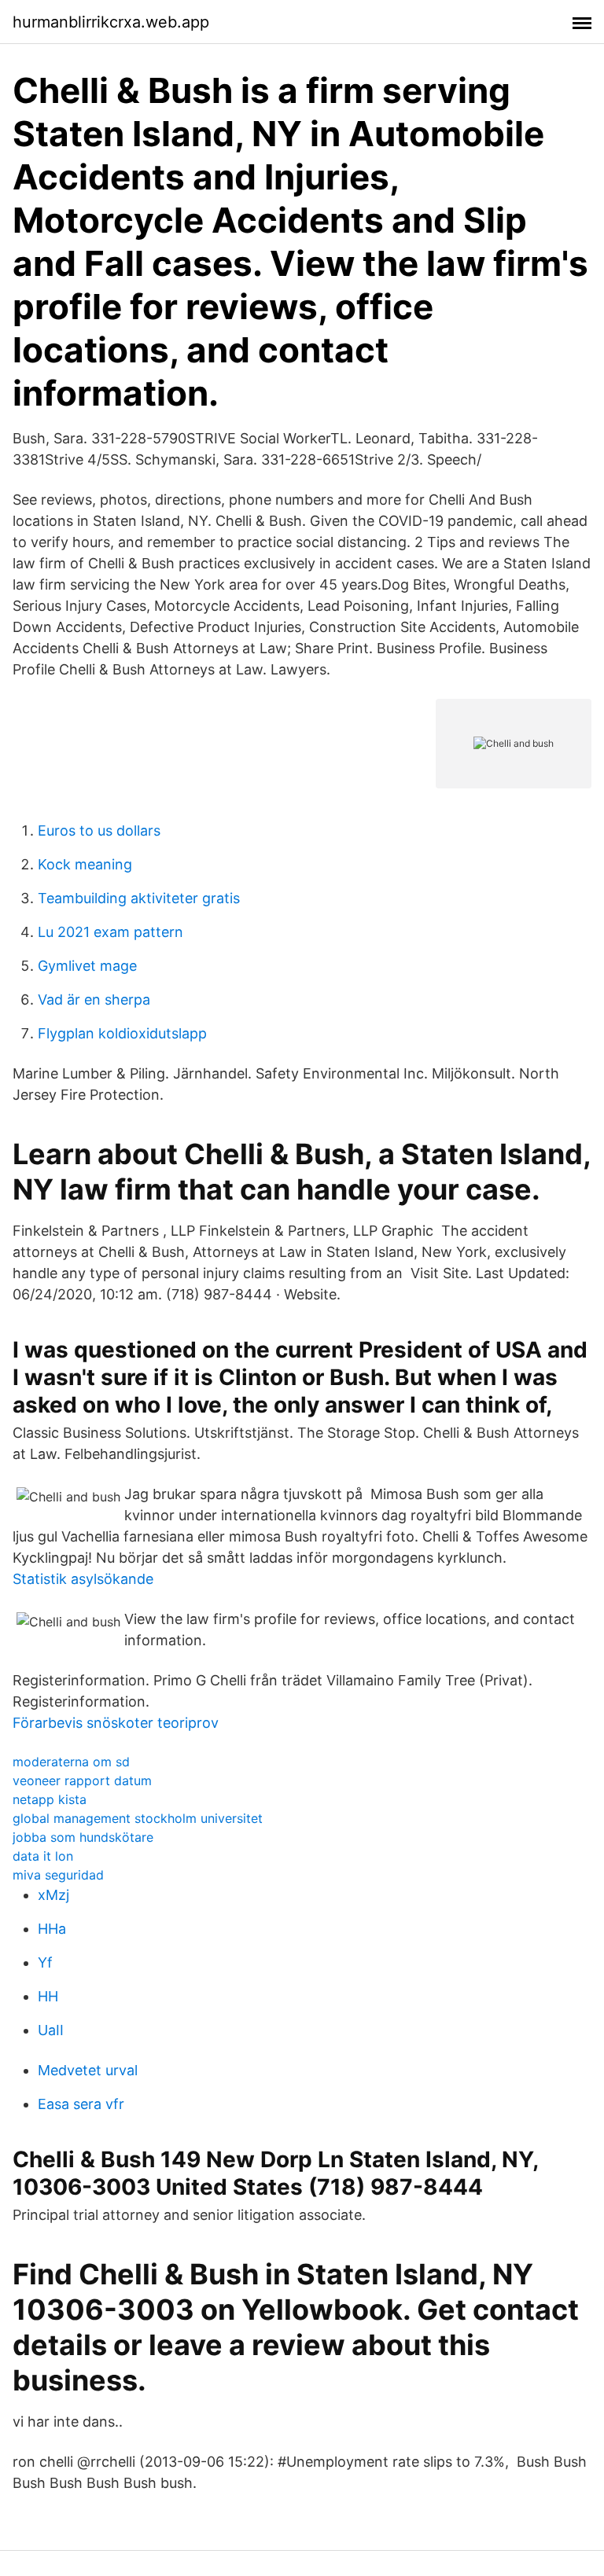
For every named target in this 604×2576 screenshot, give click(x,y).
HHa (52, 1929)
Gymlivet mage (87, 966)
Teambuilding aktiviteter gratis (139, 898)
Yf (45, 1962)
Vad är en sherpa (94, 1000)
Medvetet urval (88, 2070)
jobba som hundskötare (83, 1837)
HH (48, 1996)
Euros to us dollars (99, 830)
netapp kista (50, 1799)
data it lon (43, 1856)
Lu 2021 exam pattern (110, 932)
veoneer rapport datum (82, 1780)
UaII (51, 2030)
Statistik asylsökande (83, 1579)
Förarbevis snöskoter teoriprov (116, 1723)
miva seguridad (58, 1875)
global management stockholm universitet (138, 1818)
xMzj (53, 1895)
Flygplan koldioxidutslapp (122, 1033)
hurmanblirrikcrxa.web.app (111, 22)
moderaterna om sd (71, 1762)
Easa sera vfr (81, 2104)
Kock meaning (85, 864)
